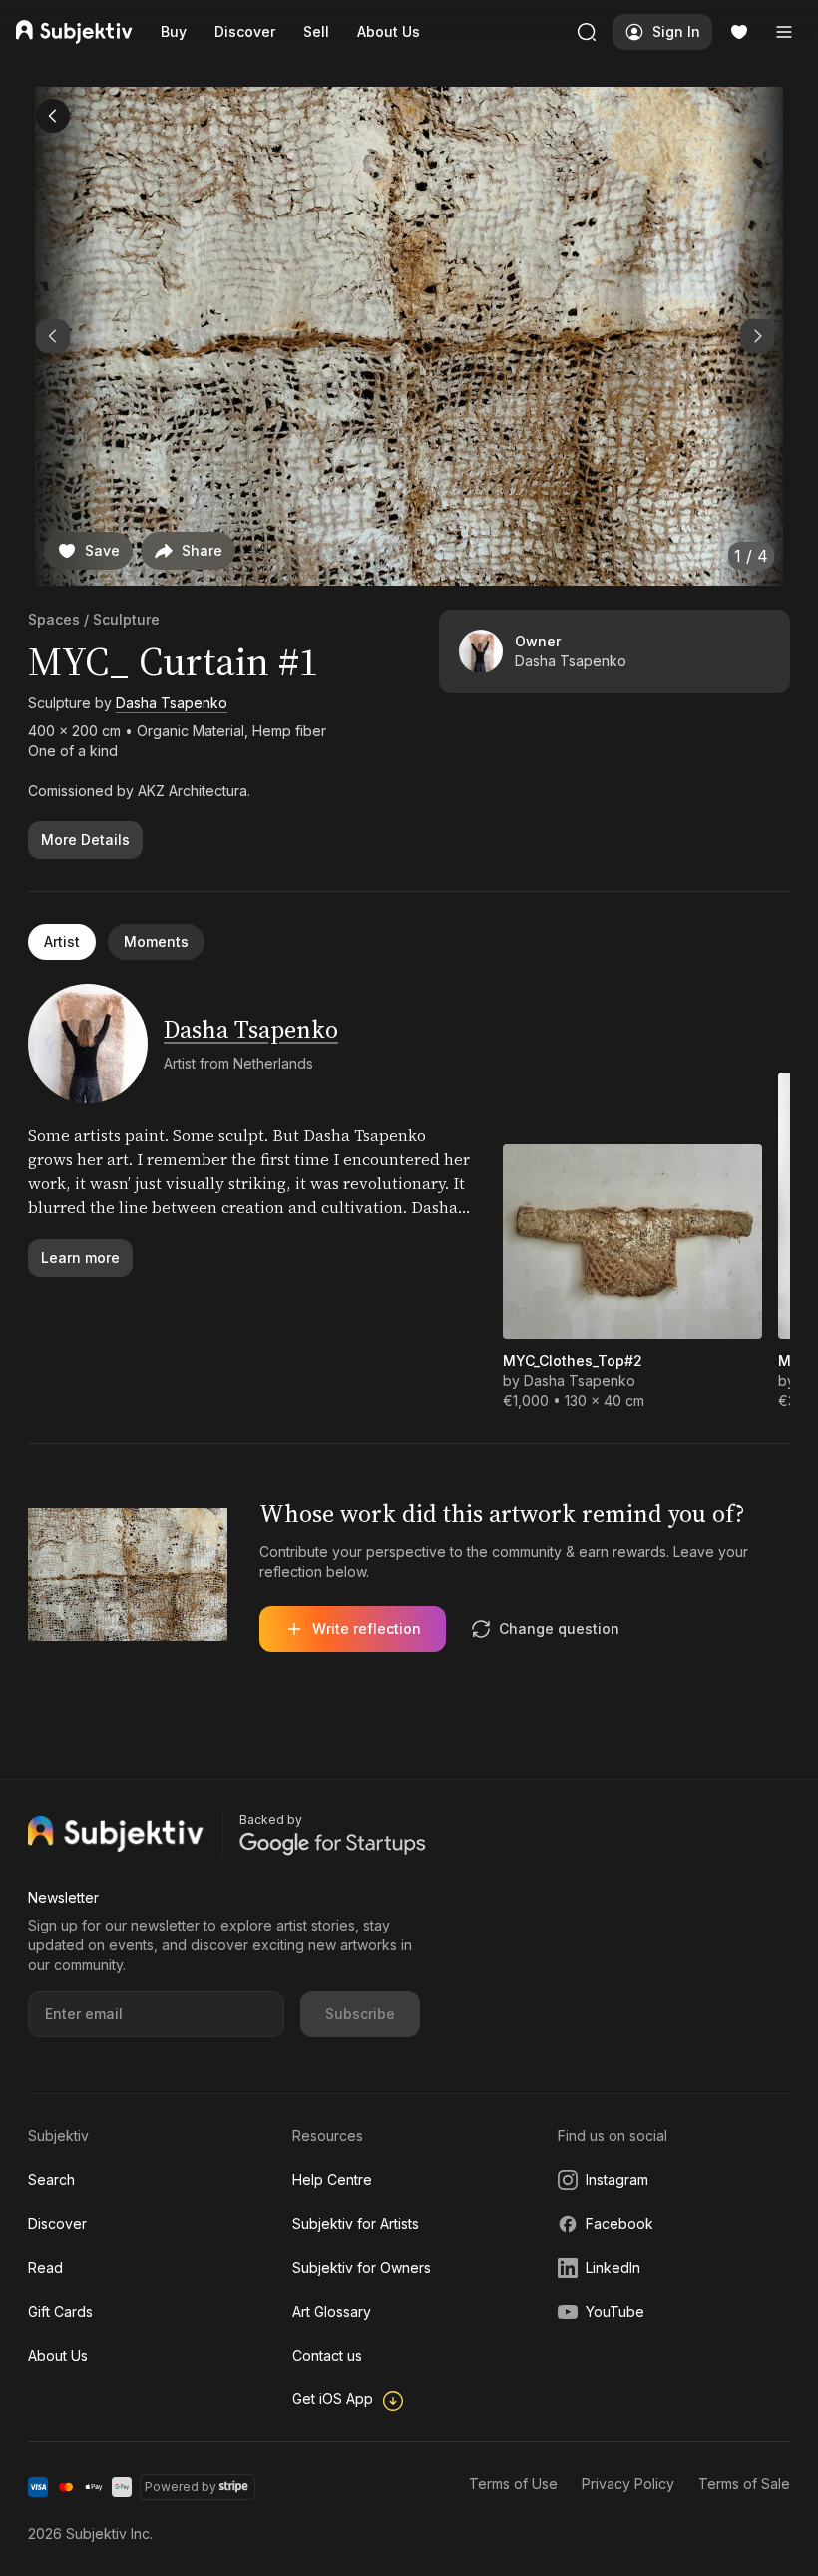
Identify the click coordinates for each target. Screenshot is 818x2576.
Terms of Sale (744, 2484)
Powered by (181, 2487)
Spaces (54, 619)
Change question (559, 1629)
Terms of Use (513, 2484)
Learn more (80, 1258)
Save (102, 550)
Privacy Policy (628, 2484)
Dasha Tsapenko (172, 703)
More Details (85, 840)
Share (202, 550)
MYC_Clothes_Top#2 (573, 1360)
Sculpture (126, 619)
